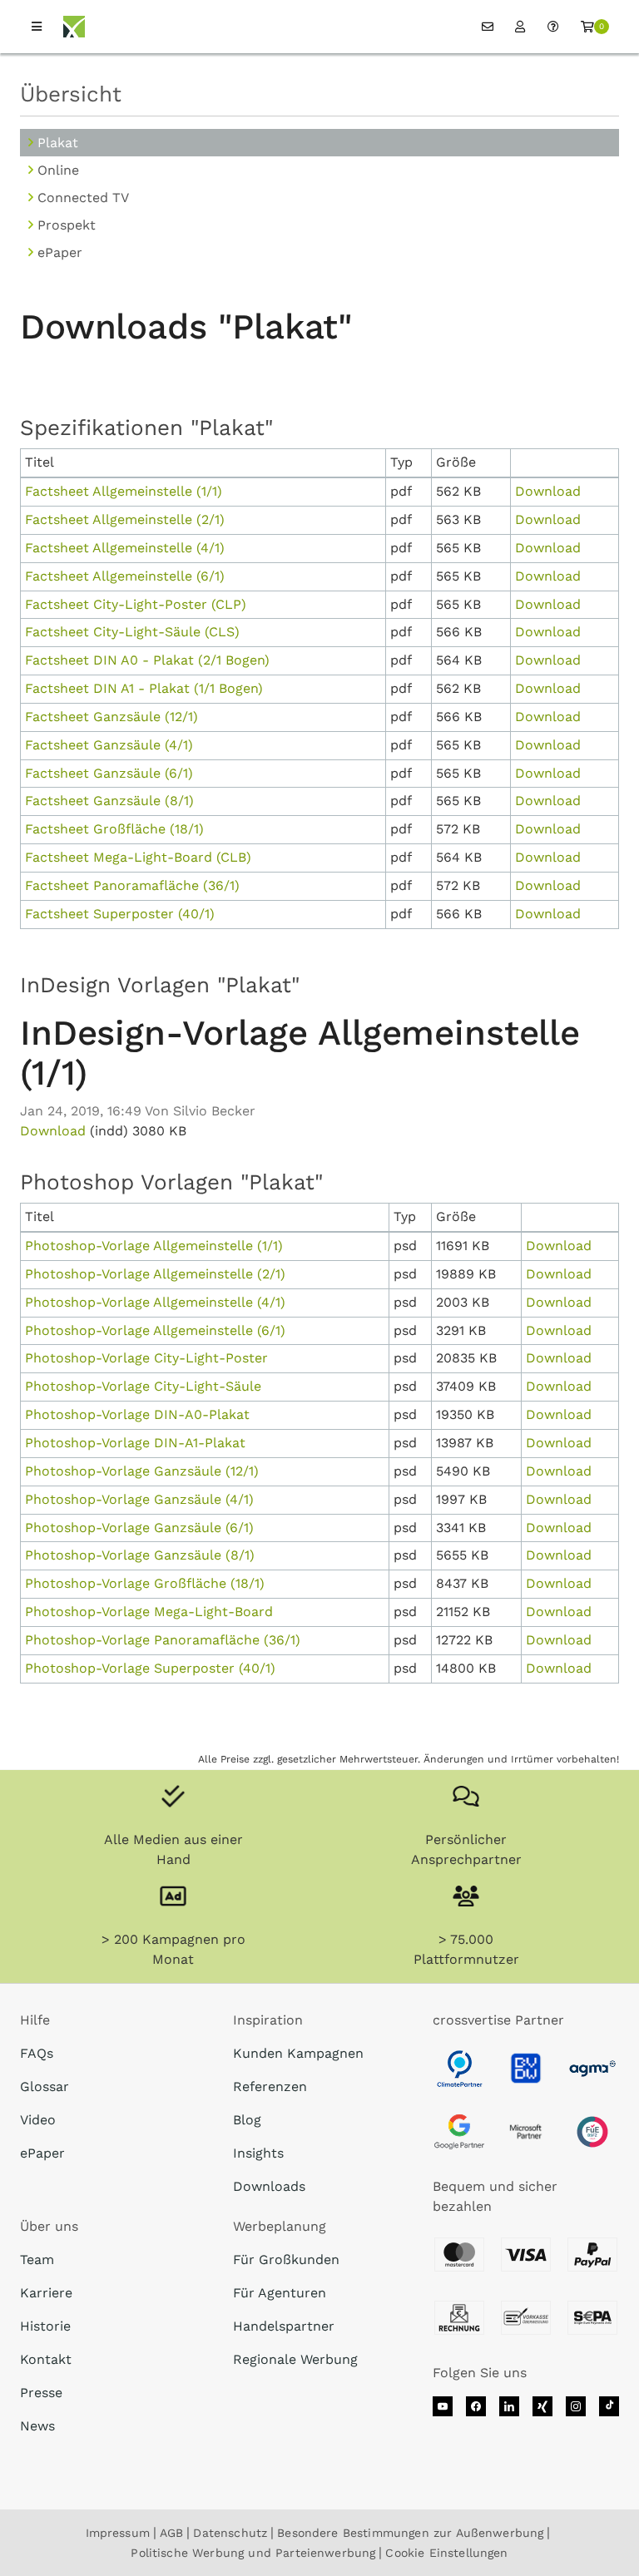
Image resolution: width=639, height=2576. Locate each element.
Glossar (45, 2087)
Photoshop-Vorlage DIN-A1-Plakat (135, 1443)
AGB (171, 2533)
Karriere (46, 2293)
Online (58, 170)
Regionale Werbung (295, 2359)
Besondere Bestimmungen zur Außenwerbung (410, 2533)
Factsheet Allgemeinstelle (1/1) (124, 491)
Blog (247, 2120)
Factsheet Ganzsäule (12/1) (111, 717)
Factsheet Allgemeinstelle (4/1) (125, 548)
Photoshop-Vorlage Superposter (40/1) (150, 1668)
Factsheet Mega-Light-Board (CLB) (138, 857)
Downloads (269, 2186)
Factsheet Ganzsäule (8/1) (109, 801)
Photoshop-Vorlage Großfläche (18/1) (145, 1583)
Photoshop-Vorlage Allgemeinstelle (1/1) (154, 1246)
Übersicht (71, 94)
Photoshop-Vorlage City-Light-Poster (146, 1358)
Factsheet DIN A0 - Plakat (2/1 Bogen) (147, 660)
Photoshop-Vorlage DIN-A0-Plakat (137, 1414)
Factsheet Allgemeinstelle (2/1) (125, 519)
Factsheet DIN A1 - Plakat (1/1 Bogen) (144, 688)
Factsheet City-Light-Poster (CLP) (136, 604)
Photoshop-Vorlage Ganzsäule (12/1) (142, 1471)
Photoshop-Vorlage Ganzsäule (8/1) (140, 1555)
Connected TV (83, 198)
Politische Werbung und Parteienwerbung (253, 2553)
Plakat (58, 143)
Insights (258, 2153)
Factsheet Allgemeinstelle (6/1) (125, 576)
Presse (41, 2393)
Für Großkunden (286, 2260)
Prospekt (67, 225)
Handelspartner (284, 2326)
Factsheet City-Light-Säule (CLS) (132, 632)
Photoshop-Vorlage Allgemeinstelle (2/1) (155, 1274)
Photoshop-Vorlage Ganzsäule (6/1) (139, 1528)
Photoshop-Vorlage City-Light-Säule (143, 1386)
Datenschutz (230, 2533)
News (37, 2426)
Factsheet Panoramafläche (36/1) (132, 885)
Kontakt (46, 2359)
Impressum (118, 2533)
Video (38, 2120)
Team (37, 2260)
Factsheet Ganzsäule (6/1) (109, 773)
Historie (45, 2326)
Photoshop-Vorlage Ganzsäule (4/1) (139, 1499)
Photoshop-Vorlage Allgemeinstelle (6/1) (155, 1330)
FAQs (37, 2053)
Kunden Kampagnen (298, 2053)
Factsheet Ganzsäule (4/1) (109, 745)
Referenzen (270, 2087)
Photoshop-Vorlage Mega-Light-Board (149, 1612)
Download (548, 491)
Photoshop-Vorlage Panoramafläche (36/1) (163, 1640)
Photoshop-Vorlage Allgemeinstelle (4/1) (155, 1302)
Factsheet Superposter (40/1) (120, 914)
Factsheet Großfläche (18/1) (114, 829)
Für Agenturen (280, 2293)
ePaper (60, 252)
